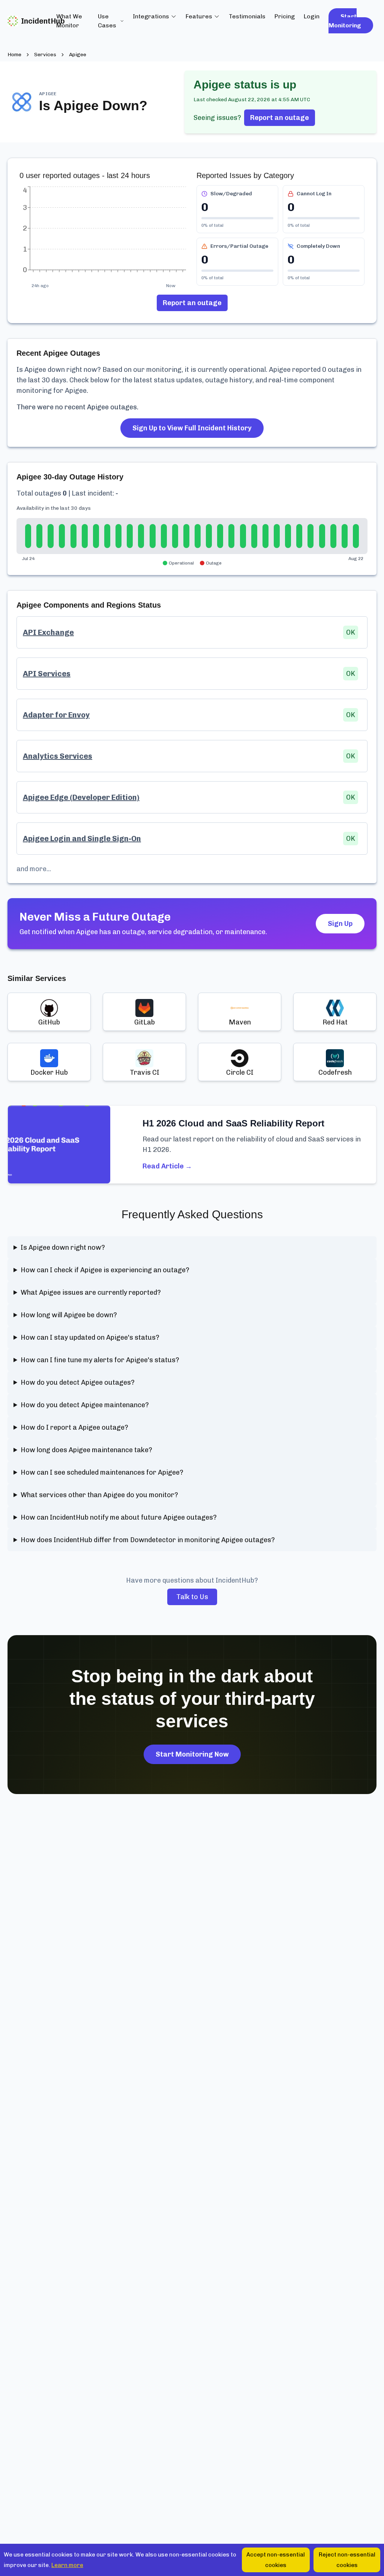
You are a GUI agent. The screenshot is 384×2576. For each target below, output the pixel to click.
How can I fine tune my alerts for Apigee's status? (100, 1360)
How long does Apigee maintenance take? (86, 1450)
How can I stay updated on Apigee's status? (90, 1337)
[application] (103, 233)
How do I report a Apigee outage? (74, 1427)
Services (45, 55)
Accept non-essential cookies (276, 2560)
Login (312, 16)
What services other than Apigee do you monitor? (99, 1495)
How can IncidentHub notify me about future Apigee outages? (119, 1517)
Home (14, 55)
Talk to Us (192, 1597)
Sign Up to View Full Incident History (192, 428)
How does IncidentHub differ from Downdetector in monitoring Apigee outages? (148, 1540)
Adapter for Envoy (56, 715)
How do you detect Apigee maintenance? (85, 1405)
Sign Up (340, 924)
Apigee (78, 55)
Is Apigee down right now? (63, 1248)
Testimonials (247, 16)
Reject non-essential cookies (347, 2560)
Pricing (285, 16)
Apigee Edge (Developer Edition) (81, 797)
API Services (47, 674)
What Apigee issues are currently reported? (91, 1292)
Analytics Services (58, 756)
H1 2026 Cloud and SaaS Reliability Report (233, 1123)
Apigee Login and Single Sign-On (82, 839)
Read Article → (167, 1166)
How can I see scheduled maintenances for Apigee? (102, 1472)
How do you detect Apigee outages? (78, 1382)
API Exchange (48, 632)
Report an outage (280, 118)
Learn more (67, 2565)
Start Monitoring (345, 21)
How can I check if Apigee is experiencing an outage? (105, 1270)
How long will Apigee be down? (69, 1315)
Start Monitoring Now (192, 1754)
